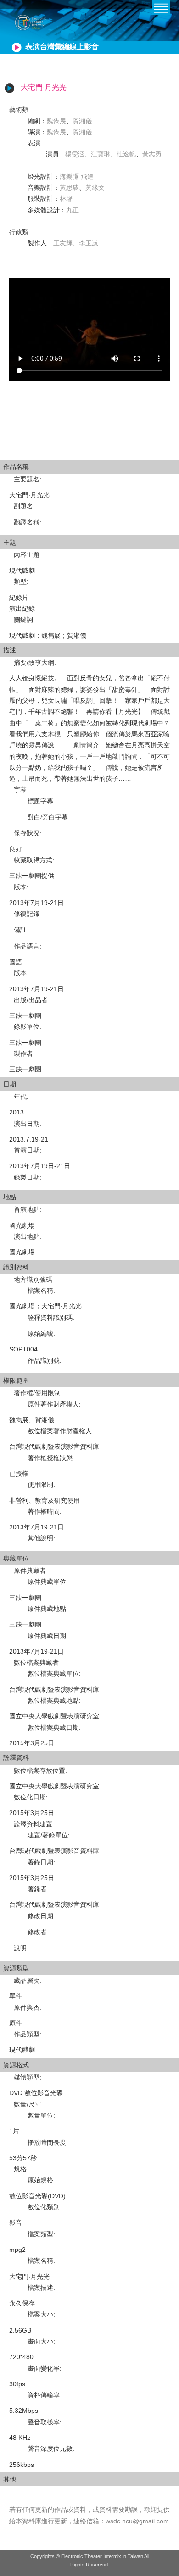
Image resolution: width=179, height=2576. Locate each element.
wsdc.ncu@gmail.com (137, 2521)
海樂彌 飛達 (77, 177)
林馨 (66, 199)
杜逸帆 (126, 154)
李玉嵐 (89, 243)
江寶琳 (101, 154)
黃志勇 (152, 154)
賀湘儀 (82, 121)
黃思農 (69, 188)
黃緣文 (95, 188)
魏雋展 (56, 121)
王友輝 (63, 243)
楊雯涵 (75, 154)
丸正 (73, 210)
